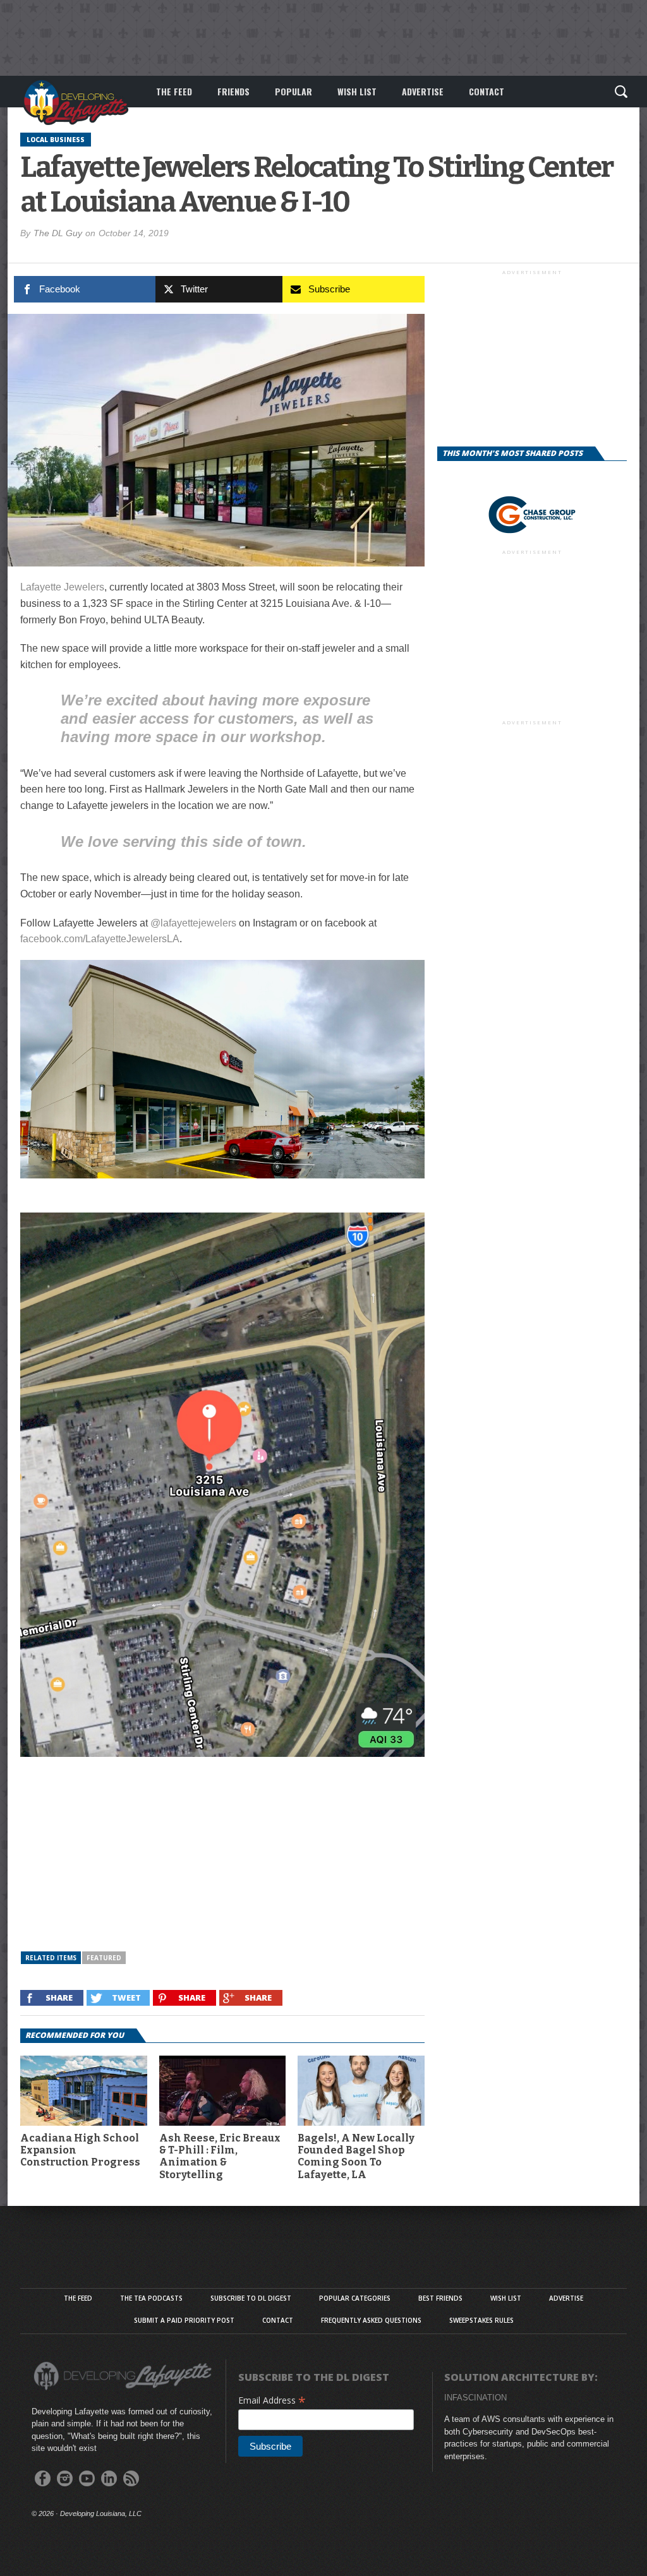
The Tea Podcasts (151, 2298)
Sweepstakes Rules (481, 2320)
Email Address (272, 2400)
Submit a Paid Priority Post (184, 2320)
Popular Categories (355, 2298)
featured (104, 1958)
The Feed (174, 91)
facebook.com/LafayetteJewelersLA (100, 939)
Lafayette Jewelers (62, 587)
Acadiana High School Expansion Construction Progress (80, 2150)
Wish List (357, 91)
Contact (487, 91)
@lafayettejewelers (193, 923)
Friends (233, 91)
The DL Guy (58, 233)
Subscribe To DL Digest (251, 2298)
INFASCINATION (475, 2398)
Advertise (423, 91)
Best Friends (440, 2298)
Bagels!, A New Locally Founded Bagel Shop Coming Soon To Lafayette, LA (356, 2156)
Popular (293, 91)
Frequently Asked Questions (371, 2320)
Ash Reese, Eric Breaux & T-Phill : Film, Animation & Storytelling (220, 2156)
